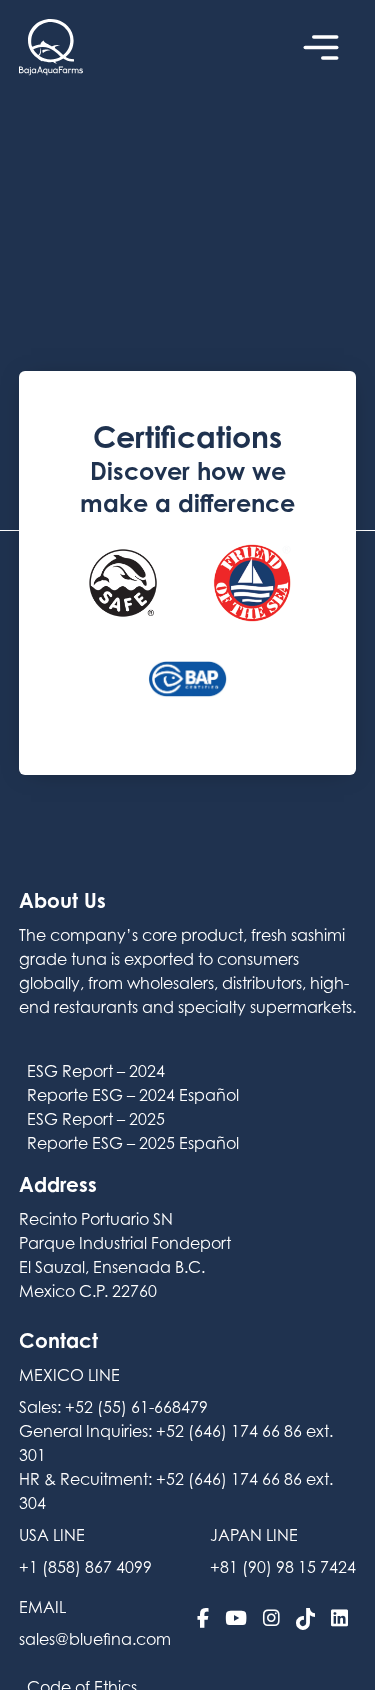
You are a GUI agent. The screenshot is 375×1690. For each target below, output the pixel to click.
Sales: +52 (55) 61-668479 (113, 1407)
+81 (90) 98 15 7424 (283, 1567)
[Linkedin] (339, 1619)
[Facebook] (203, 1619)
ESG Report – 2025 (96, 1119)
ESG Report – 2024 (96, 1071)
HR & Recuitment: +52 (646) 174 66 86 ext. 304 (176, 1491)
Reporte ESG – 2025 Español (133, 1143)
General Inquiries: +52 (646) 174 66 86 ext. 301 (176, 1443)
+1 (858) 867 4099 (85, 1567)
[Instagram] (271, 1619)
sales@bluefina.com (95, 1639)
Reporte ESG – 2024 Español (133, 1095)
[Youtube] (236, 1619)
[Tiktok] (305, 1619)
